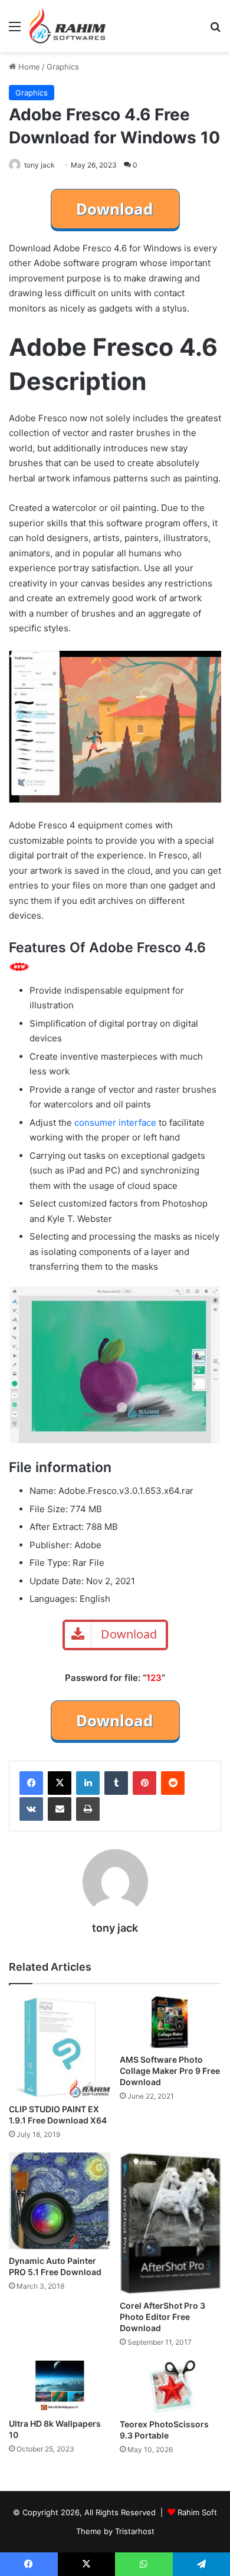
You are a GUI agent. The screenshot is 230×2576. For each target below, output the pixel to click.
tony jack (40, 165)
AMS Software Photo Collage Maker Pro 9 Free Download (170, 2071)
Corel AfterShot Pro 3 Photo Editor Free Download (162, 2317)
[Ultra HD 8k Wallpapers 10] (60, 2386)
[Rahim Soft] (68, 26)
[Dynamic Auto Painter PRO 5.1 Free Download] (60, 2201)
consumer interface (115, 1123)
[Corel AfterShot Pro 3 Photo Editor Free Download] (170, 2223)
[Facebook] (31, 1783)
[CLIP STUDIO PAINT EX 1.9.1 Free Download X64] (60, 2047)
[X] (60, 1783)
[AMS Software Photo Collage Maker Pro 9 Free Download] (170, 2022)
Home (28, 67)
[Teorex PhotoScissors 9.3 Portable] (170, 2386)
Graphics (63, 67)
